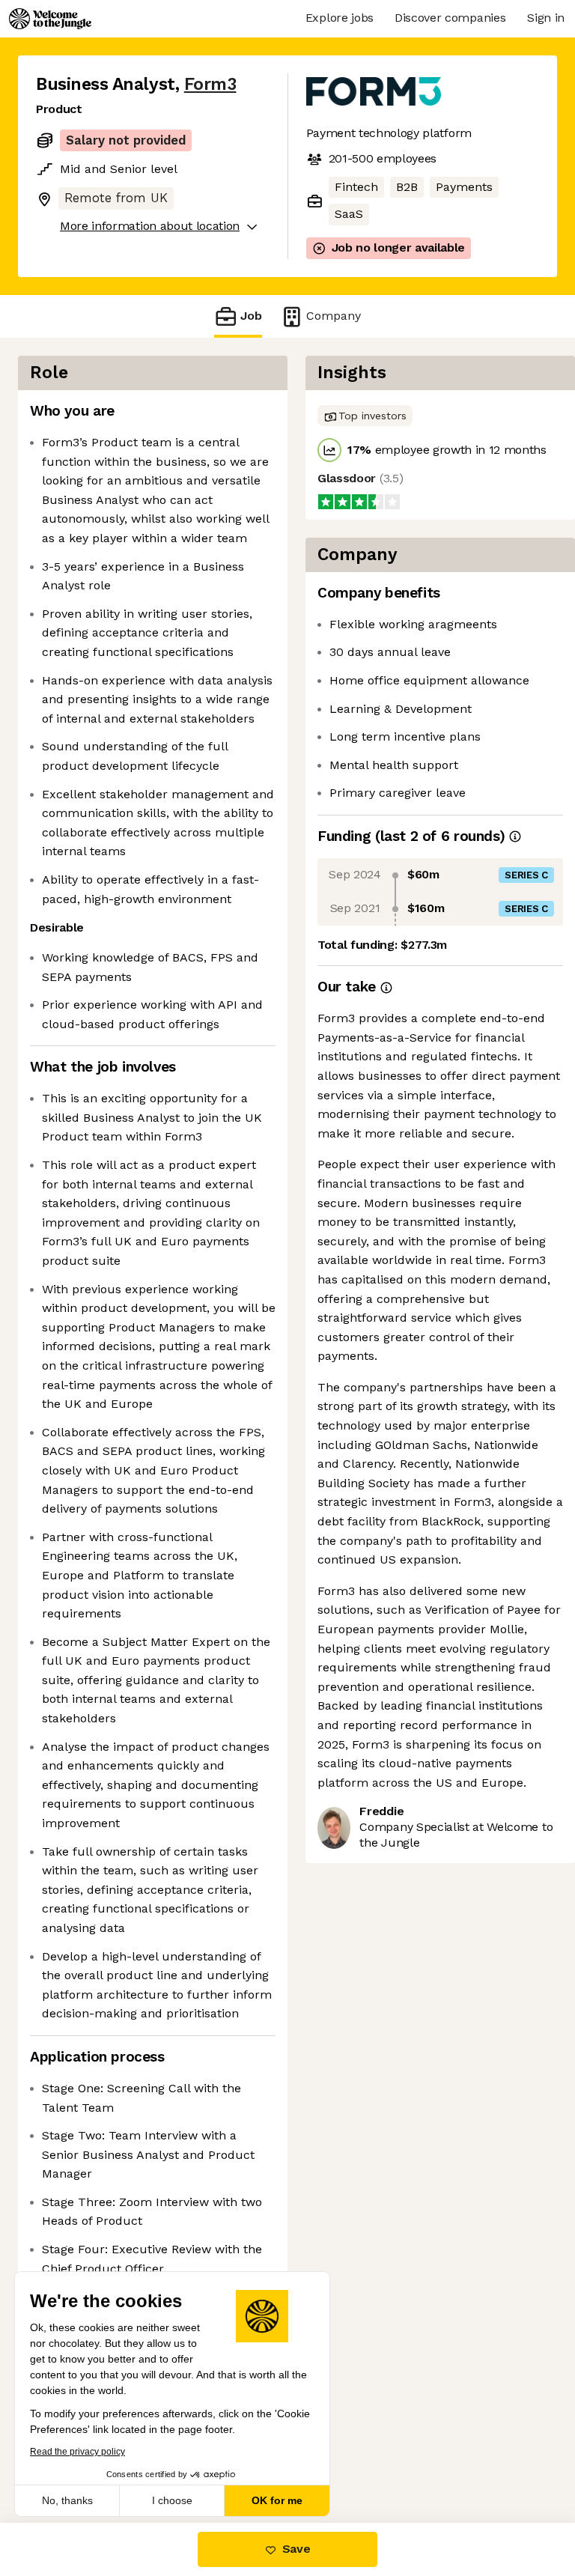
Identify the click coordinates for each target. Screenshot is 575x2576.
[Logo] (50, 19)
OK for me (277, 2500)
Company (334, 316)
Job (251, 316)
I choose (172, 2500)
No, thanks (67, 2500)
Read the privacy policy (77, 2452)
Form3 (210, 84)
